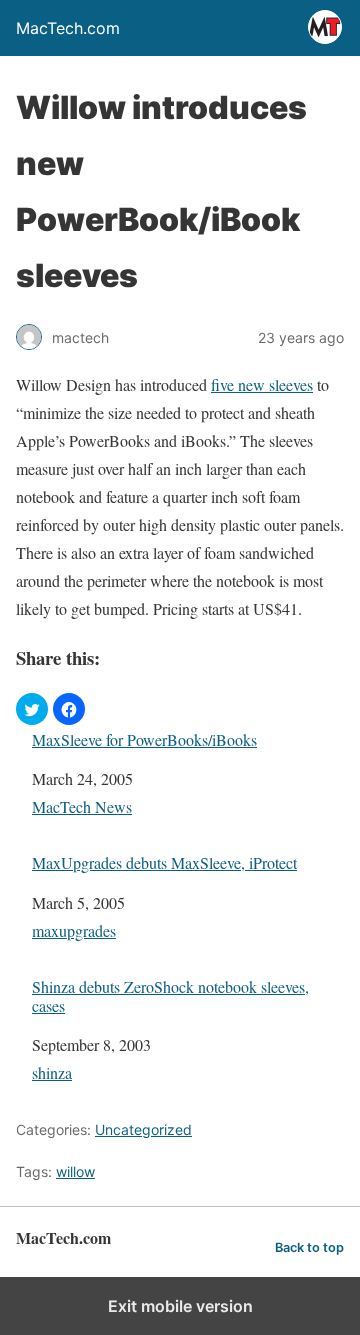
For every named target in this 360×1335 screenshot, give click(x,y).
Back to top (309, 1247)
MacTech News (82, 806)
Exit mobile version (180, 1306)
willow (75, 1171)
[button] (32, 709)
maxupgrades (74, 930)
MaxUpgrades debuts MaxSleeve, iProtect (164, 862)
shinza (52, 1072)
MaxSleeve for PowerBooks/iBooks (144, 739)
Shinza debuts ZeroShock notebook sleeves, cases (170, 996)
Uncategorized (143, 1129)
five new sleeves (262, 384)
